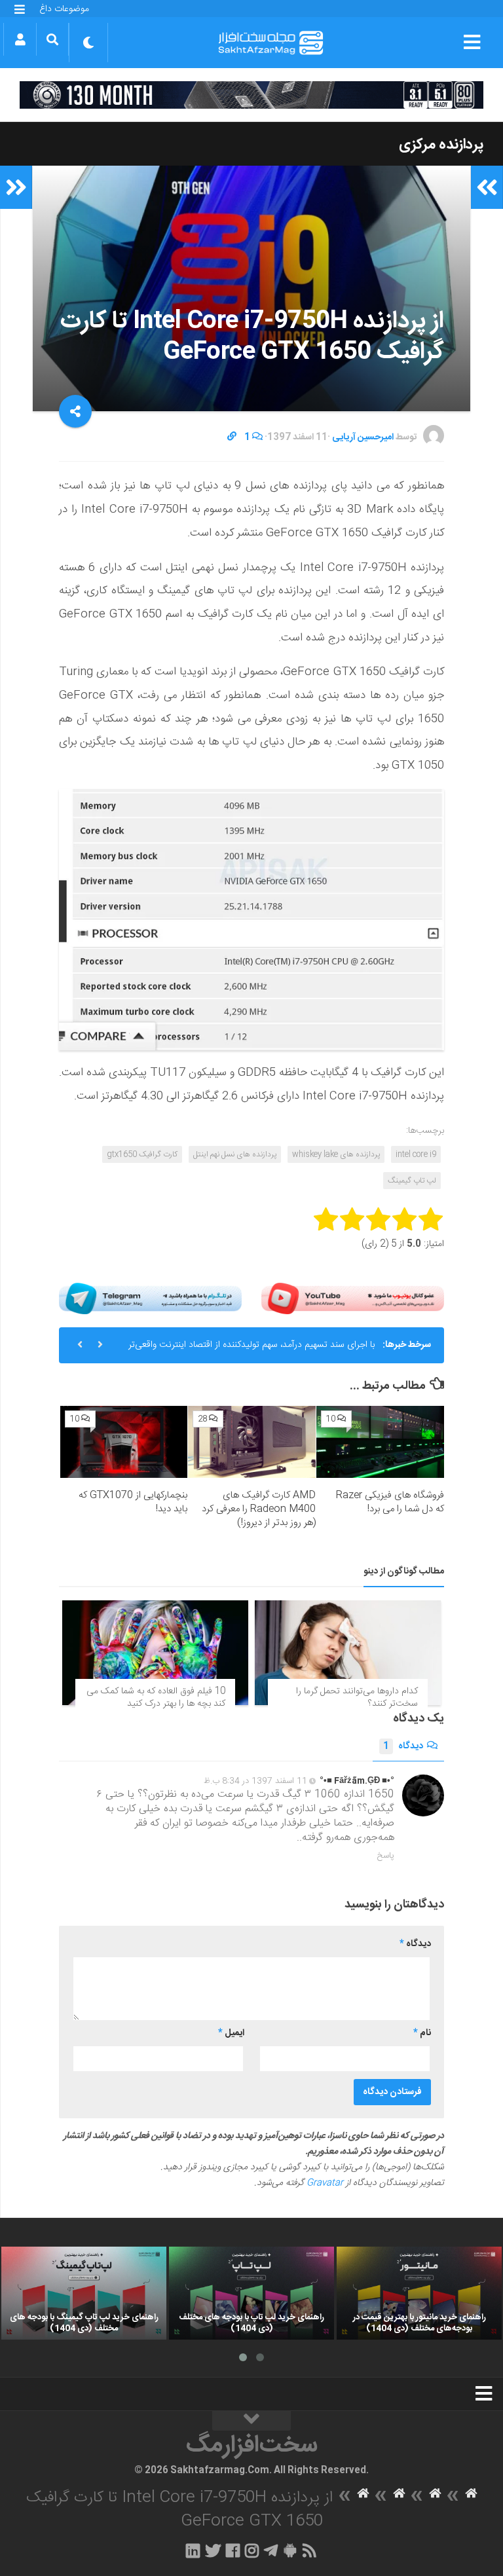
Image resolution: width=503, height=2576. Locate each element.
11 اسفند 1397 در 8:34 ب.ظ (255, 1781)
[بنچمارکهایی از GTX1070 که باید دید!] (124, 1442)
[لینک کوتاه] (232, 437)
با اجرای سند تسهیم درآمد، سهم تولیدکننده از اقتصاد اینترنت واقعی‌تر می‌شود (251, 1350)
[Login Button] (20, 39)
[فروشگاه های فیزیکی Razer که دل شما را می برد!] (380, 1442)
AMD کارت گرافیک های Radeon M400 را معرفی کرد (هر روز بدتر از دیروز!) (259, 1509)
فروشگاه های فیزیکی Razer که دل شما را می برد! (390, 1502)
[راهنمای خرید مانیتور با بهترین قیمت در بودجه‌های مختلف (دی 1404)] (419, 2293)
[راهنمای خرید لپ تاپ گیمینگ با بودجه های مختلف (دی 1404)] (84, 2293)
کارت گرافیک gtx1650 (142, 1154)
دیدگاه (403, 1746)
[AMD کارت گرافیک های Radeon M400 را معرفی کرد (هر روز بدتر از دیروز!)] (252, 1442)
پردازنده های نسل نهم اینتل (235, 1154)
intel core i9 (416, 1154)
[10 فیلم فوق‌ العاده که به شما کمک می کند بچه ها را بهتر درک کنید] (155, 1653)
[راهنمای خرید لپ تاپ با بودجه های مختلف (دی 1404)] (251, 2293)
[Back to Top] (251, 2421)
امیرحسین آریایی (363, 437)
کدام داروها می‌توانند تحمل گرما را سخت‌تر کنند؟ (357, 1698)
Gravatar (325, 2183)
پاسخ (386, 1856)
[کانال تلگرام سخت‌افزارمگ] (271, 2550)
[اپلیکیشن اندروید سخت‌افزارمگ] (290, 2550)
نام (422, 2033)
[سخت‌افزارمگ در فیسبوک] (233, 2550)
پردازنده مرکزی (441, 145)
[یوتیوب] (353, 1299)
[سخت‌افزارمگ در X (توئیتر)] (213, 2550)
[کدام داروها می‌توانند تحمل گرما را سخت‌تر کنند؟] (348, 1653)
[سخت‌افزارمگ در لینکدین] (193, 2550)
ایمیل (231, 2033)
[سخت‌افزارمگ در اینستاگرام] (252, 2550)
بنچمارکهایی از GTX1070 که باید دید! (133, 1502)
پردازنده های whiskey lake (336, 1154)
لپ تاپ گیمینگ (412, 1181)
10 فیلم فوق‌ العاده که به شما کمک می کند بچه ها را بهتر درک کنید (156, 1698)
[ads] (251, 95)
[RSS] (310, 2550)
